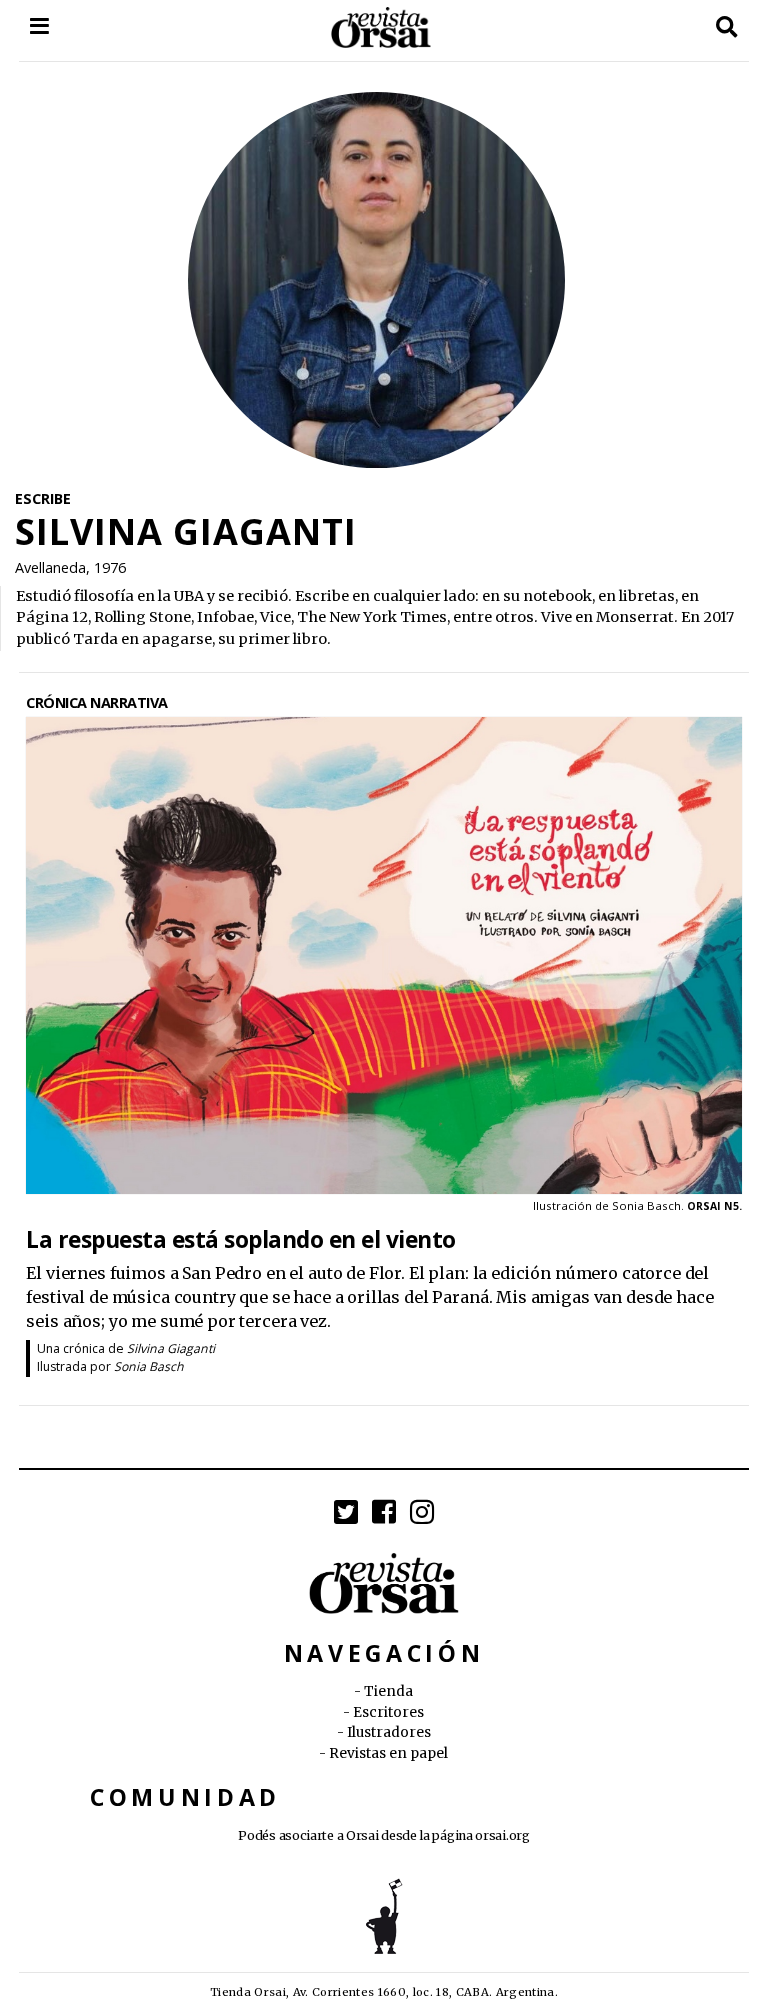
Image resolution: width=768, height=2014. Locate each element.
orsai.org (502, 1835)
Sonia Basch (149, 1366)
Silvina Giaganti (171, 1348)
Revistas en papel (388, 1753)
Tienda (388, 1691)
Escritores (388, 1712)
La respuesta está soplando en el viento (241, 1238)
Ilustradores (389, 1732)
